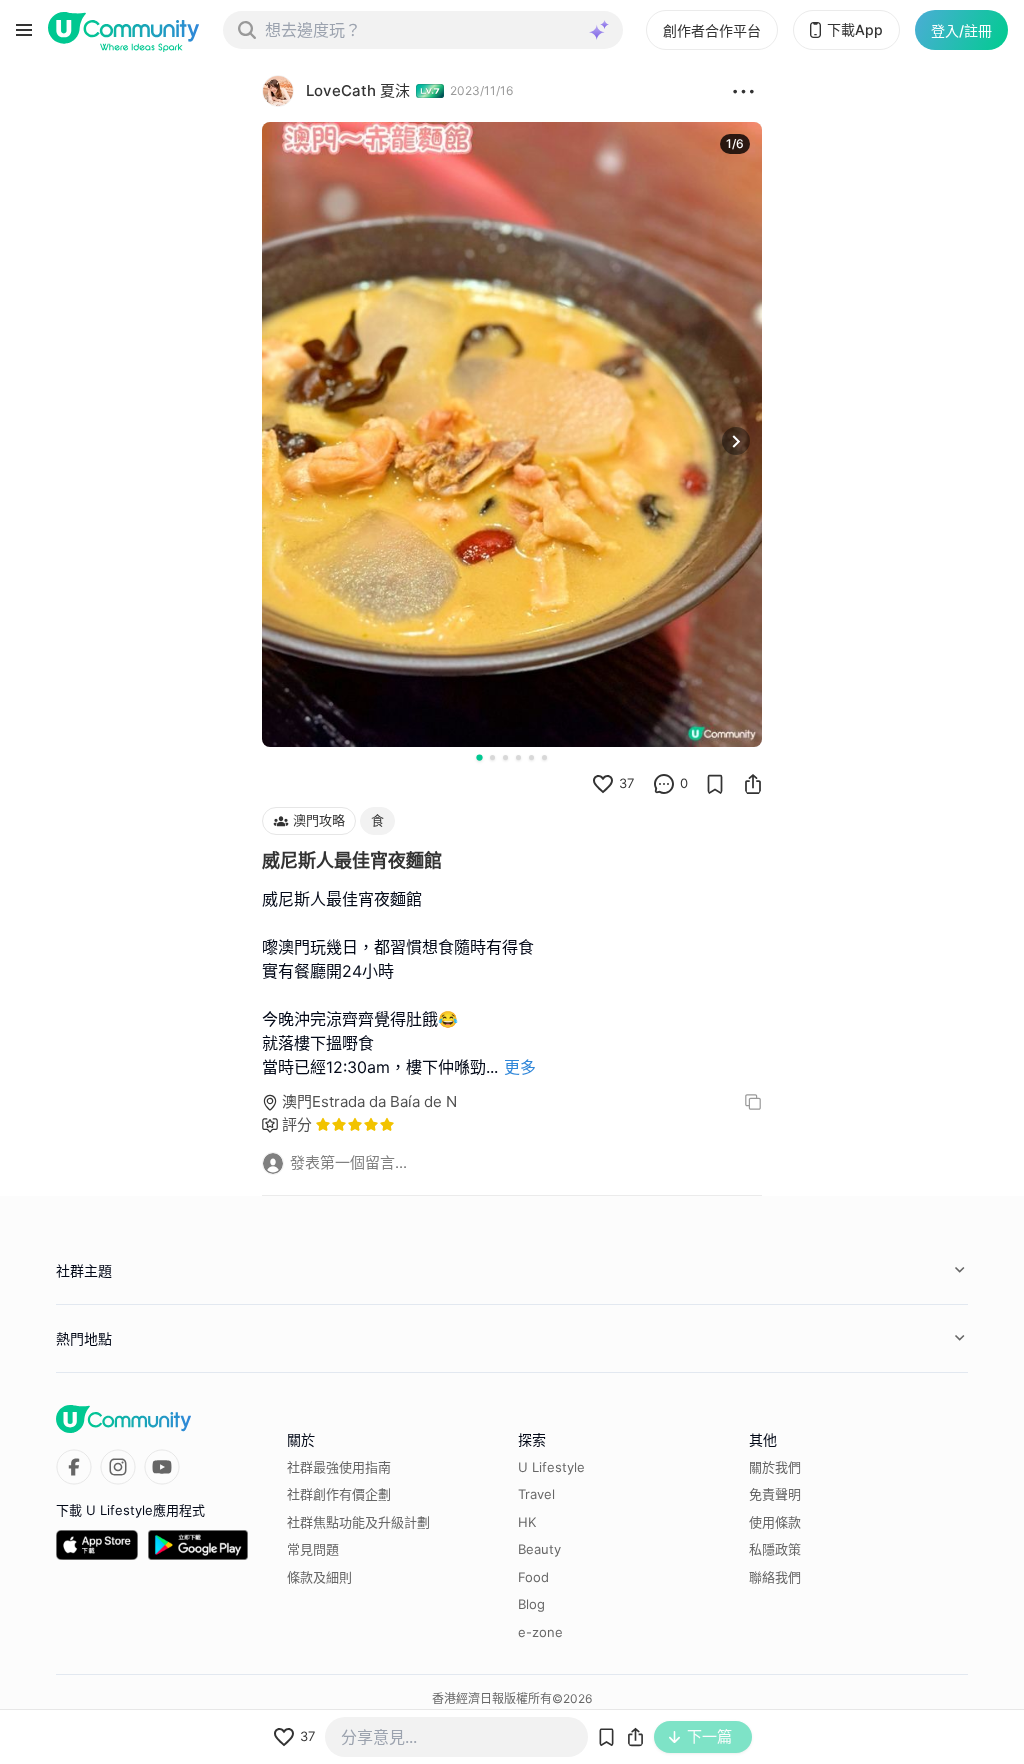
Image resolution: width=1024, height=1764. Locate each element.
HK (527, 1522)
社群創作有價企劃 (339, 1494)
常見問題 (313, 1549)
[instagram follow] (118, 1467)
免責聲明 (775, 1494)
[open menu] (24, 30)
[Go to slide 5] (531, 757)
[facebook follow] (74, 1467)
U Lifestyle (551, 1467)
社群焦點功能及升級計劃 (358, 1522)
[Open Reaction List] (743, 91)
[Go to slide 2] (492, 757)
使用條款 (775, 1522)
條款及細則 (319, 1577)
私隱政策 (775, 1549)
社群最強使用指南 (339, 1467)
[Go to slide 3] (505, 757)
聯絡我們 (775, 1577)
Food (533, 1577)
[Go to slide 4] (518, 757)
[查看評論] (664, 784)
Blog (531, 1604)
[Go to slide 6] (544, 757)
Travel (536, 1494)
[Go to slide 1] (479, 757)
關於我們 (775, 1467)
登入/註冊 (961, 30)
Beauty (539, 1549)
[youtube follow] (162, 1467)
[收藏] (715, 784)
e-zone (540, 1632)
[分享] (753, 784)
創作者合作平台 (712, 30)
